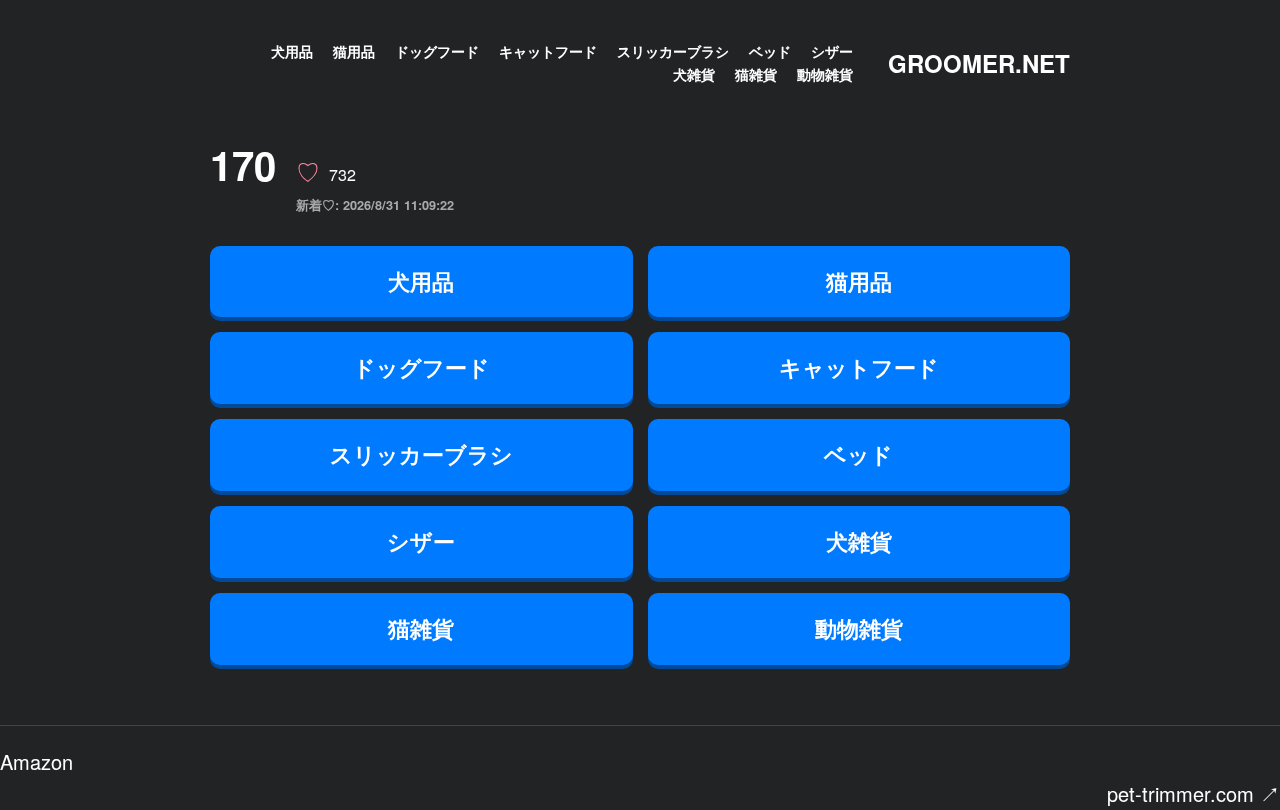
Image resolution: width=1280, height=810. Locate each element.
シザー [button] (421, 541)
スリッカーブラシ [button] (421, 454)
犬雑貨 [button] (859, 541)
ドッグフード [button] (421, 367)
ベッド (770, 51)
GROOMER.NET (979, 63)
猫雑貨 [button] (421, 628)
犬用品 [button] (421, 281)
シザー (832, 51)
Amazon (36, 761)
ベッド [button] (858, 454)
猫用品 (354, 51)
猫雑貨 (756, 74)
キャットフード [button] (859, 367)
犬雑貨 (694, 74)
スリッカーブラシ (673, 51)
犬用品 (292, 51)
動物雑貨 (825, 74)
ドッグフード (437, 51)
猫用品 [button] (859, 281)
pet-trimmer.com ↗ (1193, 793)
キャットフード (548, 51)
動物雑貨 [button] (859, 628)
